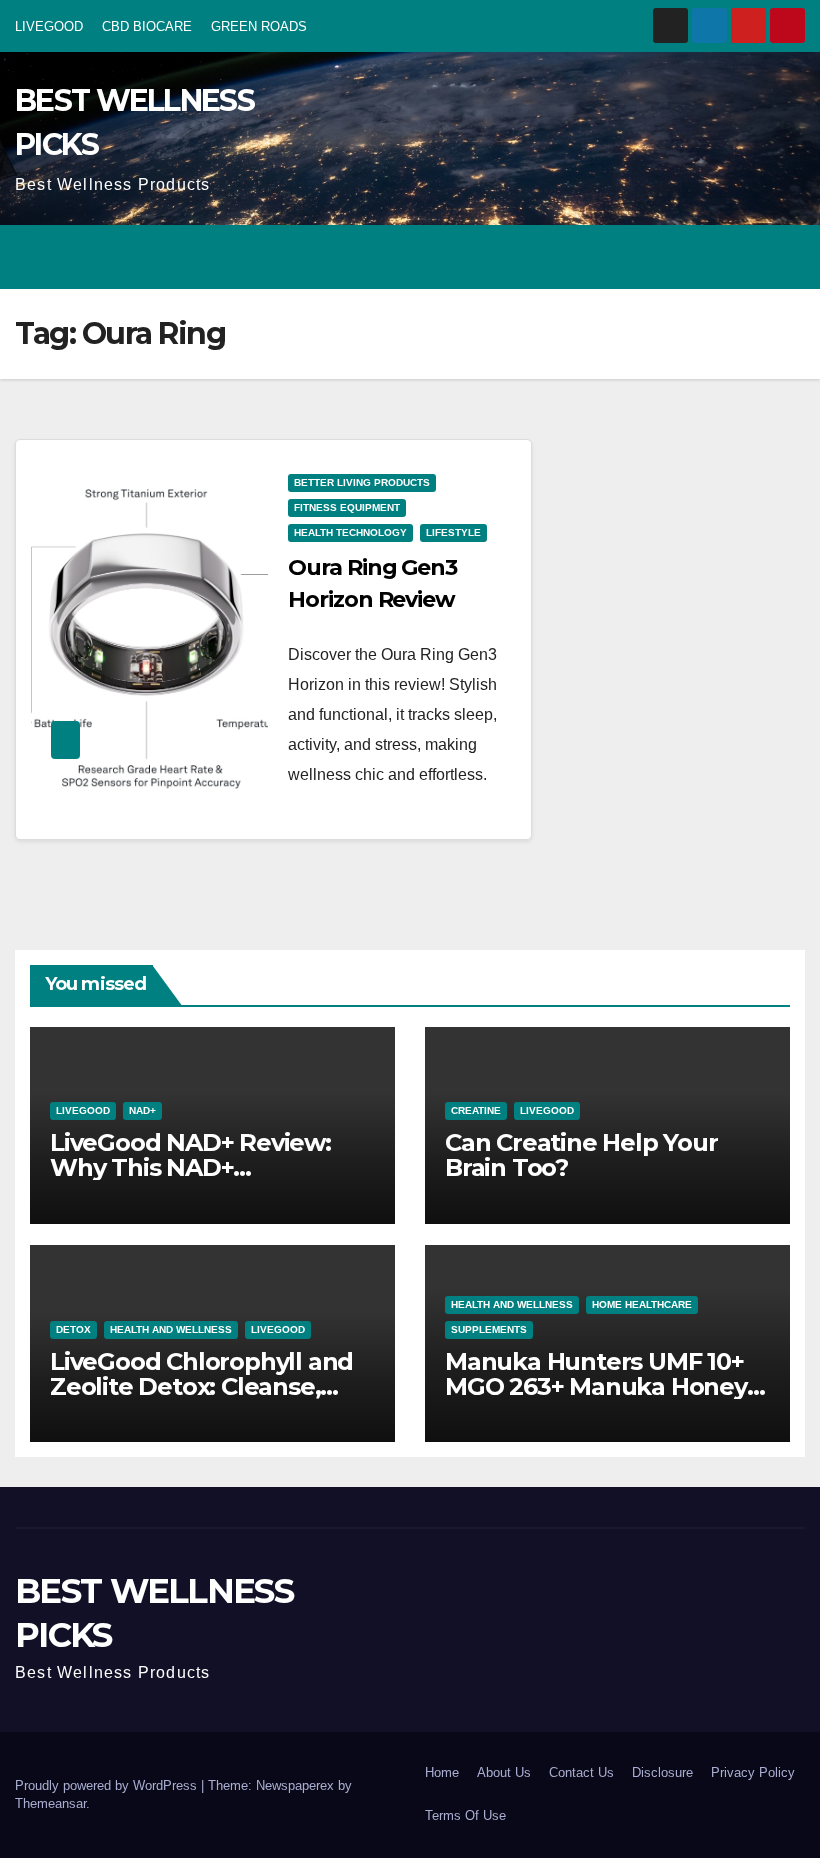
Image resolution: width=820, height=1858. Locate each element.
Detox (73, 1329)
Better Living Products (362, 482)
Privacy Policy (753, 1772)
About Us (504, 1772)
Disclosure (662, 1772)
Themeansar (50, 1803)
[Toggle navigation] (786, 257)
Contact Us (581, 1772)
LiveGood (83, 1110)
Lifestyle (453, 532)
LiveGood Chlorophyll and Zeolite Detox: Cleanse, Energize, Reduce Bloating (205, 1386)
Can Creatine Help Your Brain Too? (581, 1155)
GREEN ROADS (259, 26)
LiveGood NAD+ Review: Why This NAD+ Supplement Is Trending (193, 1167)
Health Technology (350, 532)
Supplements (489, 1329)
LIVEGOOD (49, 26)
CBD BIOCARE (147, 26)
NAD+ (142, 1110)
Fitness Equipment (347, 507)
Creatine (476, 1110)
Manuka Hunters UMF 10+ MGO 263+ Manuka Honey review (596, 1386)
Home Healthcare (642, 1304)
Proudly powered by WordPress (108, 1785)
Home (442, 1772)
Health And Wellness (171, 1329)
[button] (711, 256)
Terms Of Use (465, 1815)
